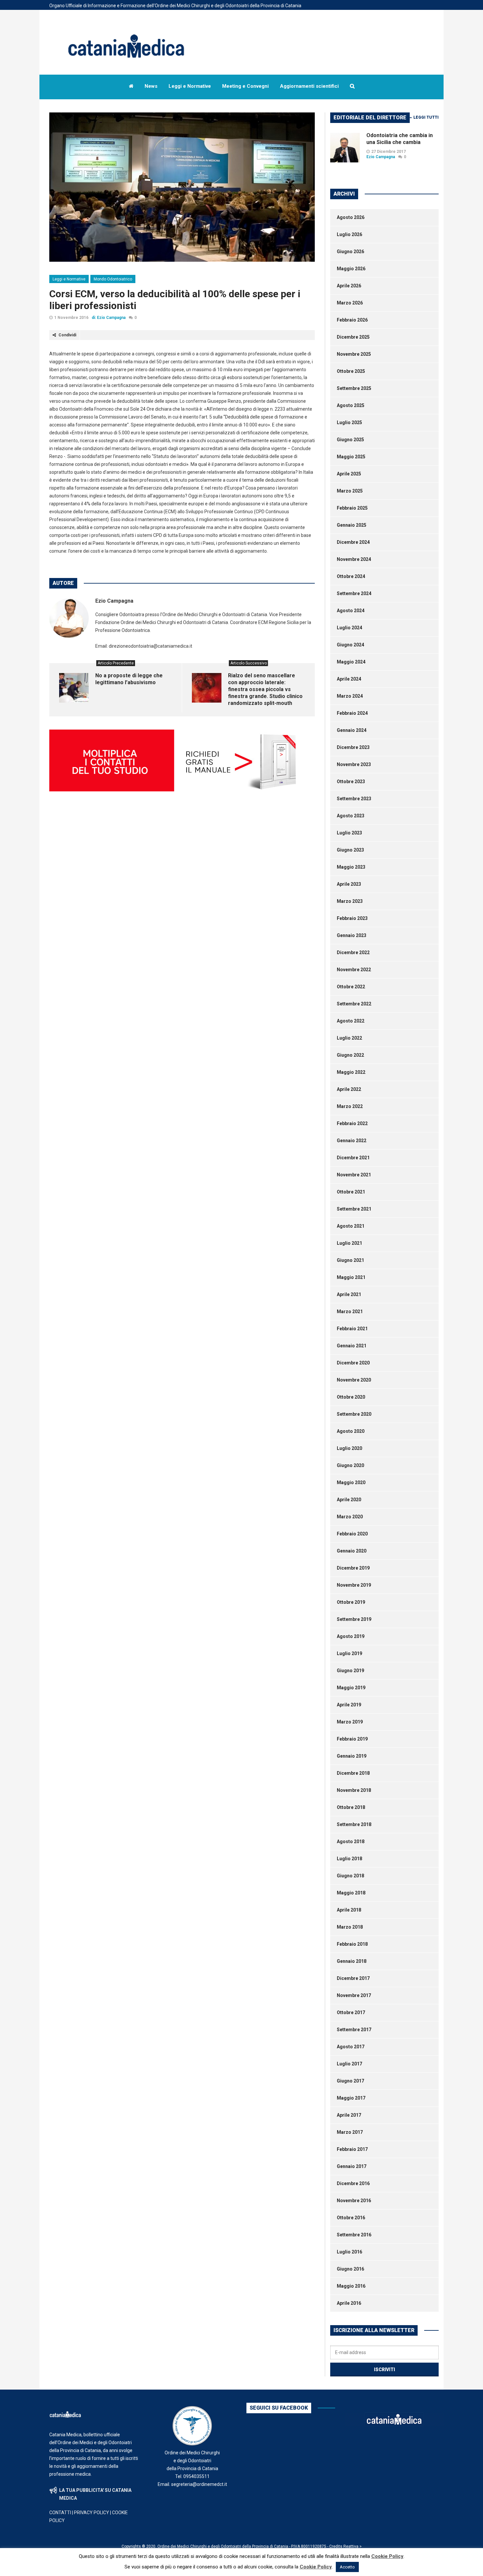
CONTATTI (60, 2513)
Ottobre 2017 (351, 2012)
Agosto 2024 (351, 611)
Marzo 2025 (350, 491)
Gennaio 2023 (352, 935)
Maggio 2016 (351, 2286)
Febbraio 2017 (352, 2149)
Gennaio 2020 (352, 1551)
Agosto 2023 (351, 816)
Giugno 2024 (350, 645)
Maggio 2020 (351, 1482)
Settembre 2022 (354, 1004)
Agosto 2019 (351, 1636)
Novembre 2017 (354, 1995)
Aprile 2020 (349, 1500)
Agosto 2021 (351, 1226)
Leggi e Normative (69, 279)
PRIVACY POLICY (92, 2513)
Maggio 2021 (351, 1277)
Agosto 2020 (351, 1431)
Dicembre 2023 (353, 747)
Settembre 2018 (354, 1824)
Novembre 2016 (354, 2201)
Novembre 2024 (354, 559)
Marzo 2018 (350, 1927)
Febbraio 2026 (352, 320)
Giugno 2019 (350, 1671)
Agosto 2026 (351, 217)
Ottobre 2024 (351, 576)
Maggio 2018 (351, 1893)
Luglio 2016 (349, 2252)
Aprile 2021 (349, 1294)
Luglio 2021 (349, 1243)
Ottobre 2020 (351, 1397)
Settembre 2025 (354, 388)
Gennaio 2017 (352, 2166)
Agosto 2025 (351, 405)
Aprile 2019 (349, 1705)
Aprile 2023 (349, 884)
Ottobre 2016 (351, 2218)
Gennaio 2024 (352, 730)
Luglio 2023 (349, 833)
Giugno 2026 (350, 252)
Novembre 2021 (354, 1175)
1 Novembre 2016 (71, 318)
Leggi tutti (426, 117)
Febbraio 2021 (352, 1329)
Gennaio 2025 (352, 525)
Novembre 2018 (354, 1790)
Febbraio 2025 (352, 508)
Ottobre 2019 (351, 1602)
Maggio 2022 (351, 1072)
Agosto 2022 (351, 1021)
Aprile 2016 (349, 2303)
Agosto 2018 (351, 1842)
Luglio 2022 (349, 1038)
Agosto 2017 (351, 2047)
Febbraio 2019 (352, 1739)
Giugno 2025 (350, 440)
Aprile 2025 (349, 474)
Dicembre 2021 (353, 1158)
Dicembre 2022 (353, 952)
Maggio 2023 (351, 867)
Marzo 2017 (350, 2132)
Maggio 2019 (351, 1688)
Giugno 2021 (350, 1260)
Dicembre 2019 (353, 1568)
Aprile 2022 (349, 1089)
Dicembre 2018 (353, 1773)
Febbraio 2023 (352, 918)
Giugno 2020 (350, 1465)
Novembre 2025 (354, 354)
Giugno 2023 (350, 850)
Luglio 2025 (349, 422)
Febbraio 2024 (352, 713)
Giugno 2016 (350, 2269)
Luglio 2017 (349, 2064)
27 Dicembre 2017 (389, 152)
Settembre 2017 (354, 2030)
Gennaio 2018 (352, 1961)
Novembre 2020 (354, 1380)
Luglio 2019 (349, 1653)
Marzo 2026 (350, 303)
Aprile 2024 (349, 679)
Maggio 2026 (351, 269)
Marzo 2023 (350, 901)
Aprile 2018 (349, 1910)
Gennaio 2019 (352, 1756)
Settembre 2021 (354, 1209)
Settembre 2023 (354, 799)
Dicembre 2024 (353, 542)
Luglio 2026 (349, 234)
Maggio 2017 (351, 2098)
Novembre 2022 (354, 970)
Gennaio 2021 (352, 1346)
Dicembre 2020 (353, 1363)
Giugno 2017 (350, 2081)
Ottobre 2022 (351, 987)
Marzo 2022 (350, 1106)
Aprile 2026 (349, 286)
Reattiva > (353, 2546)
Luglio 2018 (349, 1859)
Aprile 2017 (349, 2115)
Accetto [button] (347, 2567)
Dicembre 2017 (353, 1978)
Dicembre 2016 (353, 2183)
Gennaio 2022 (352, 1141)
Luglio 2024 (349, 628)
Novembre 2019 (354, 1585)
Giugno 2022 (350, 1055)
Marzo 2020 (350, 1517)
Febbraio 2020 (352, 1534)
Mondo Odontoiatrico (113, 279)
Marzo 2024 (350, 696)
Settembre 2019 (354, 1619)
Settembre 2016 (354, 2235)
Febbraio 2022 (352, 1123)
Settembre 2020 (354, 1414)
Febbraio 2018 (352, 1944)
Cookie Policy (387, 2556)
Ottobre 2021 (351, 1192)
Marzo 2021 (350, 1312)
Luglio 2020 (349, 1448)
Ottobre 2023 (351, 782)
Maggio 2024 (351, 662)
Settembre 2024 (354, 593)
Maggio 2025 (351, 457)
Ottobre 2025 (351, 371)
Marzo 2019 (350, 1722)
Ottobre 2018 (351, 1807)
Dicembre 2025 (353, 337)
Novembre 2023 (354, 764)
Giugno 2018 (350, 1876)
